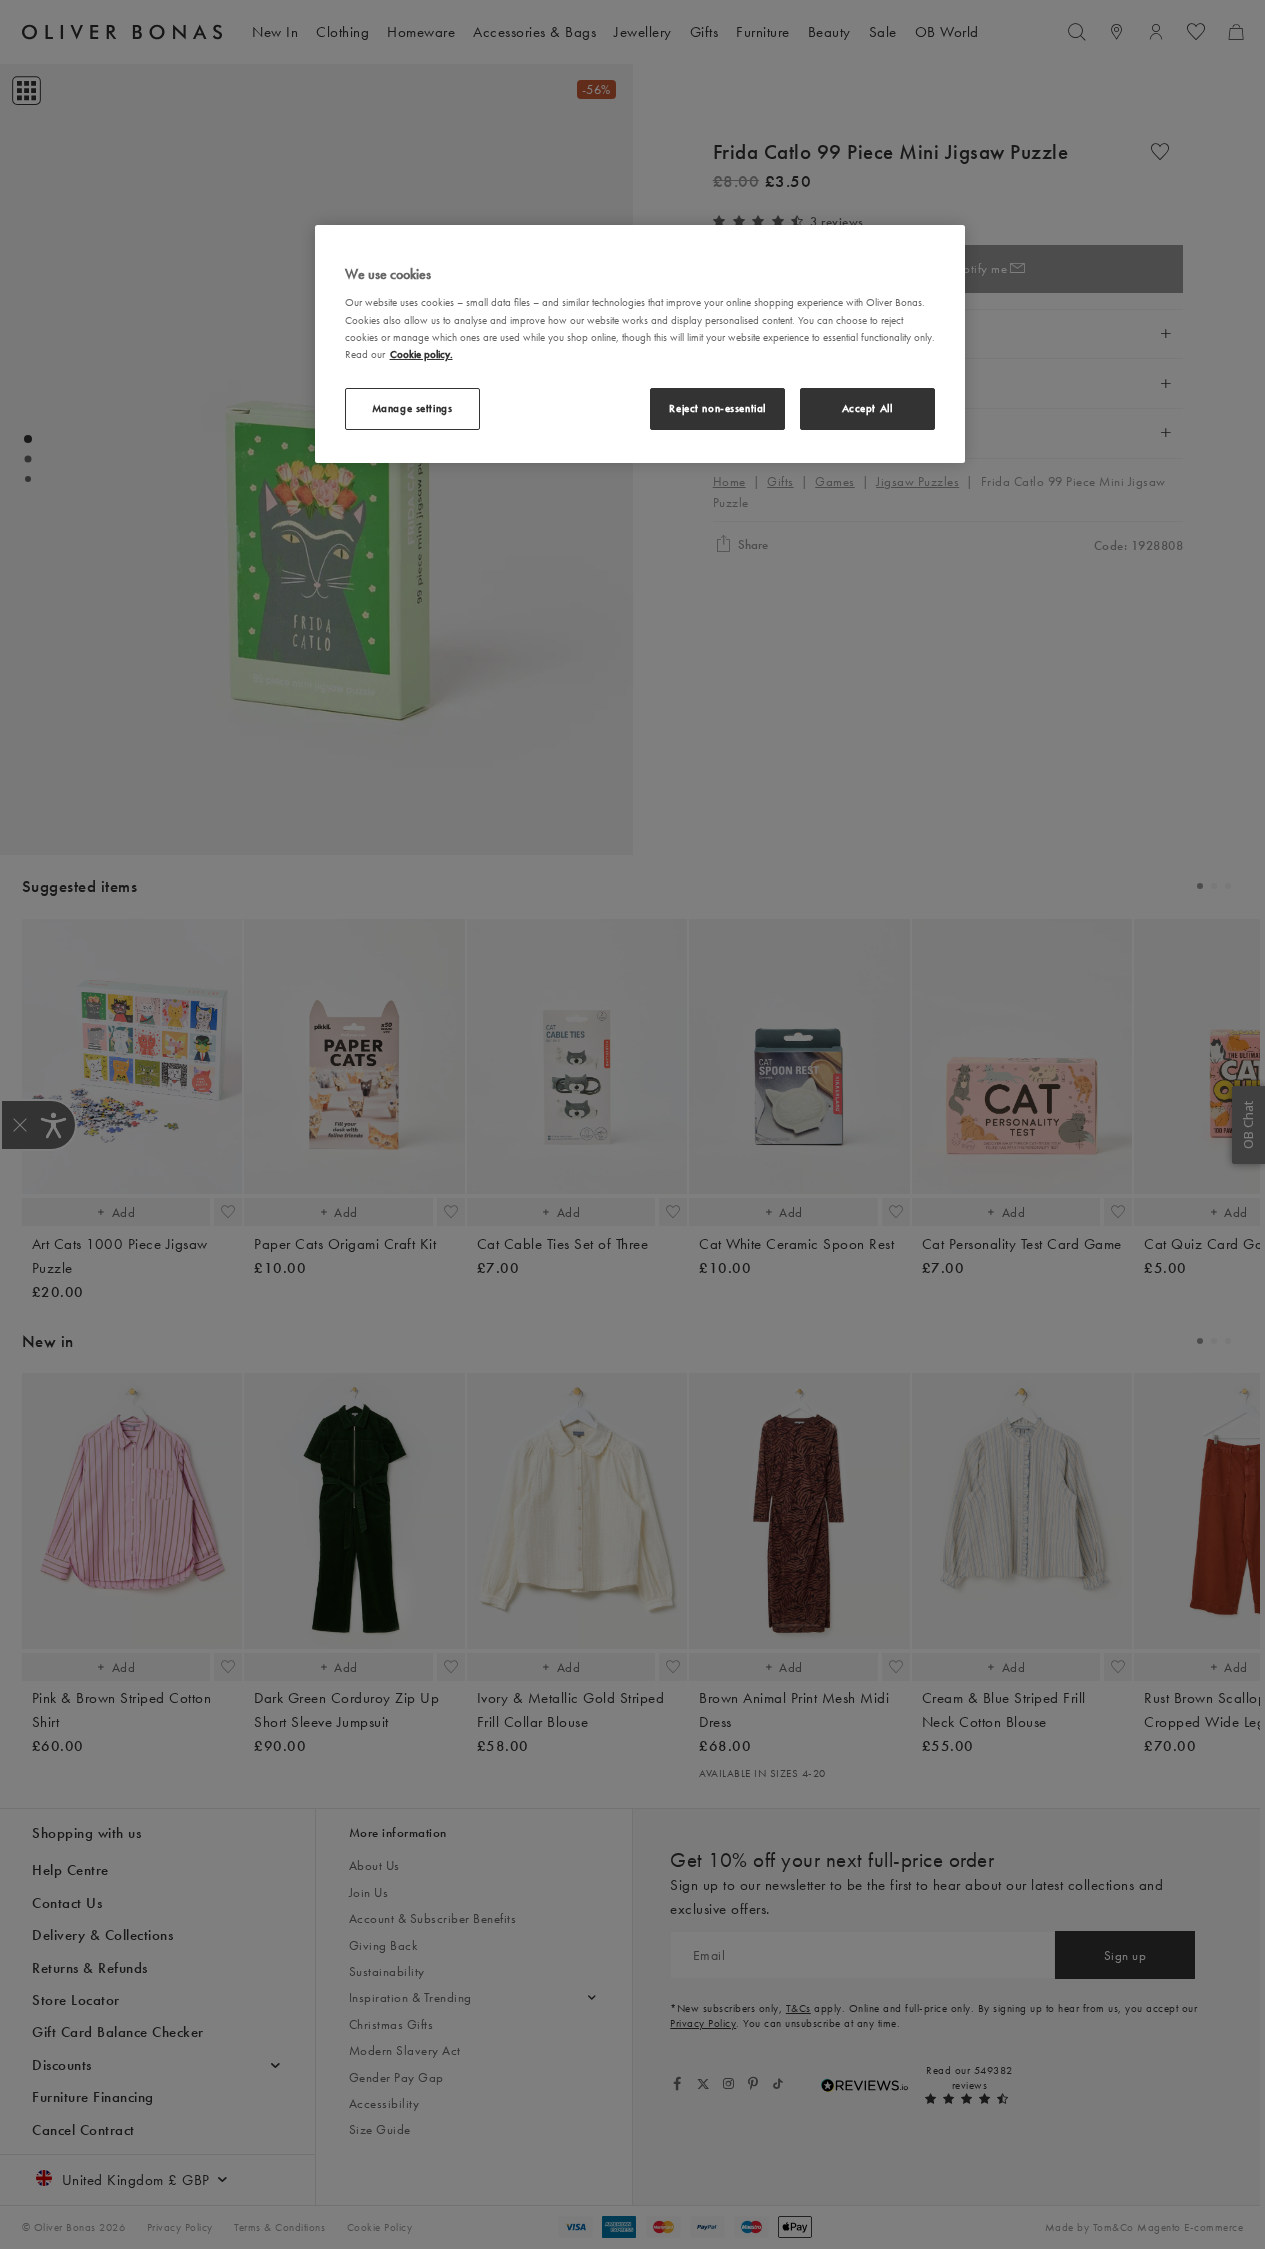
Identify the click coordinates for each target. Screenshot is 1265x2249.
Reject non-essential (717, 408)
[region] (640, 344)
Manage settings (412, 408)
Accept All (867, 408)
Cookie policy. (421, 354)
